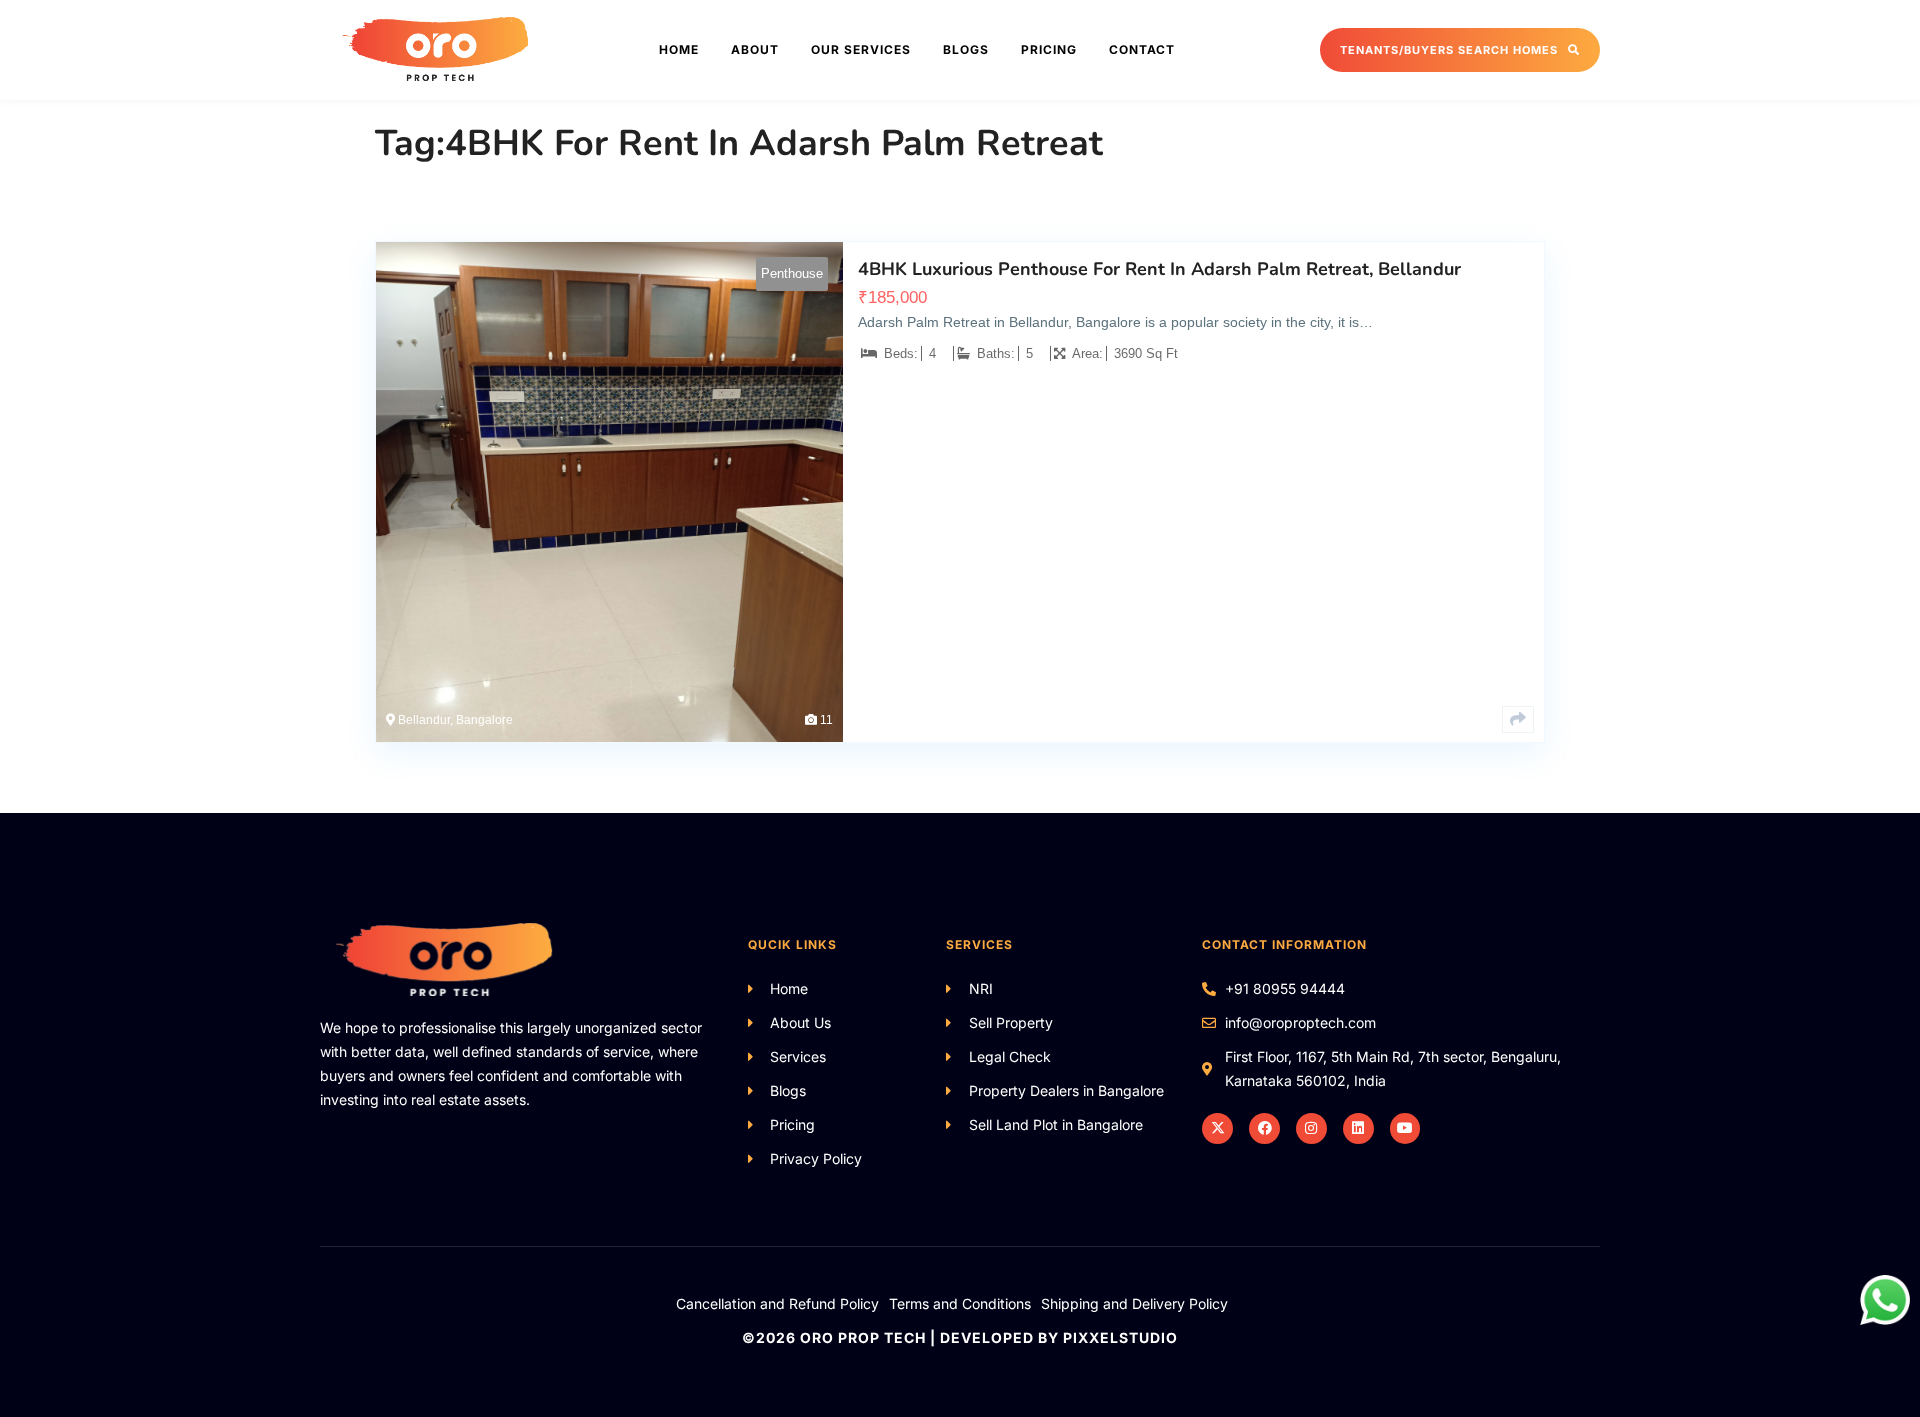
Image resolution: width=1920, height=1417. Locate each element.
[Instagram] (1311, 1128)
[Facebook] (1264, 1128)
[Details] (1518, 719)
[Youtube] (1405, 1128)
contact (1142, 49)
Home (679, 49)
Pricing (1049, 49)
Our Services (861, 49)
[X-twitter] (1217, 1128)
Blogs (966, 49)
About (755, 49)
